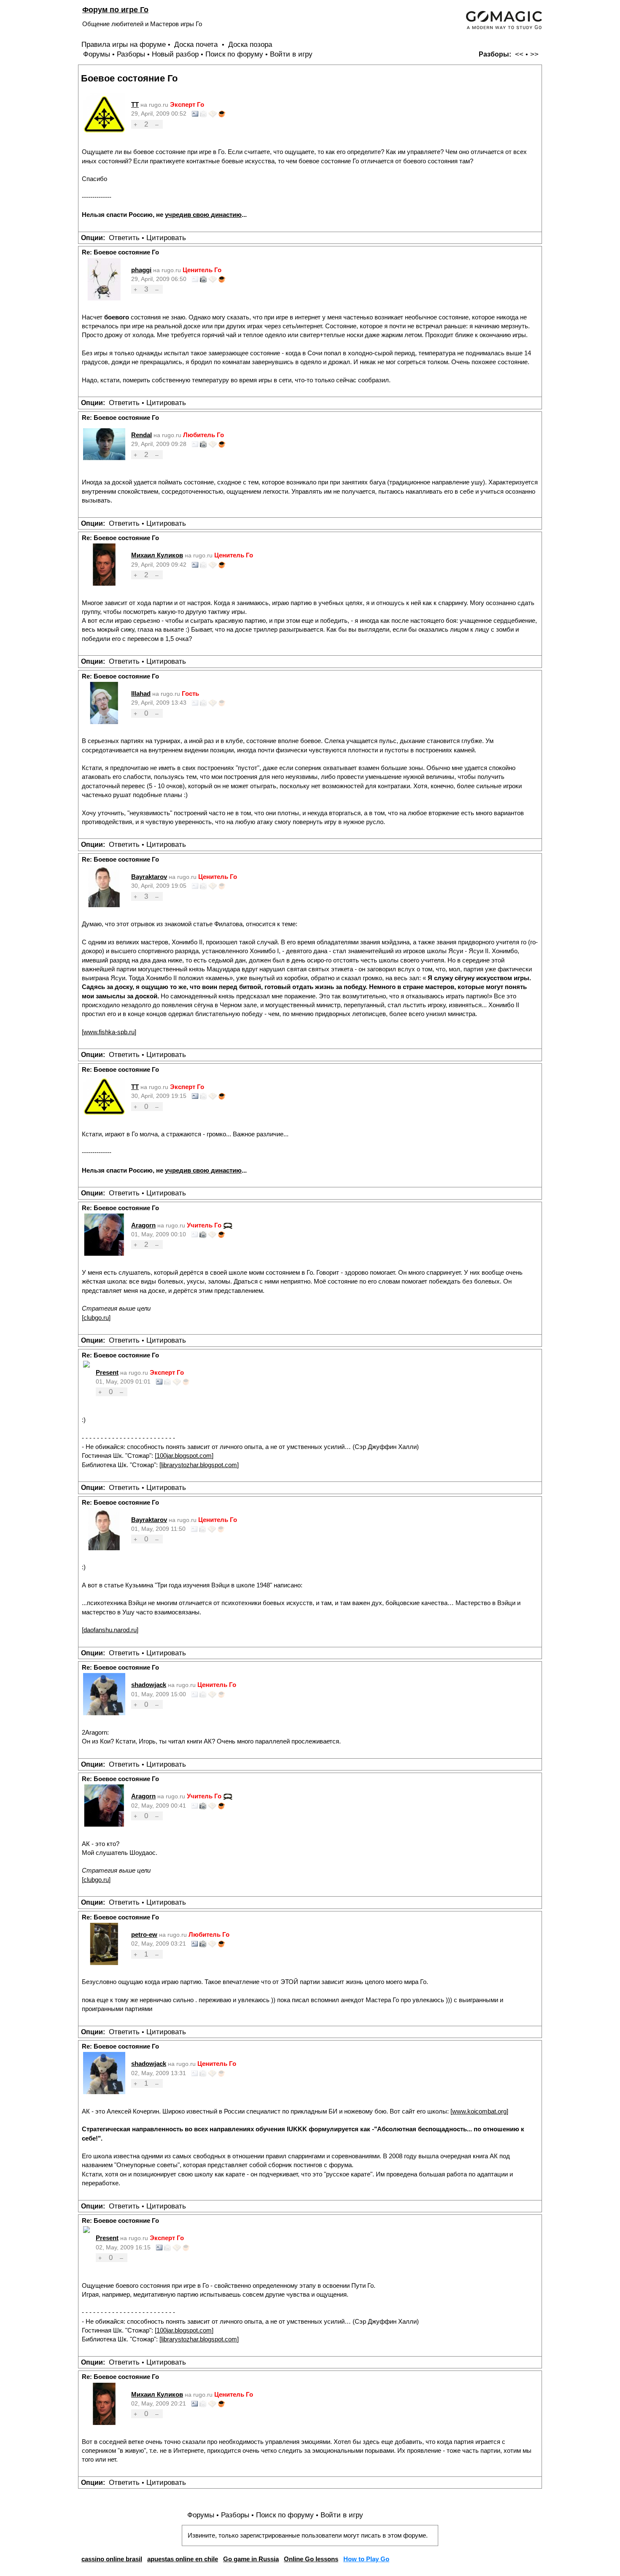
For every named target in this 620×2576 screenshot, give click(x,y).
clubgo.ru (96, 1318)
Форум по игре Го (115, 9)
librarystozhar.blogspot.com (199, 1465)
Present (107, 1372)
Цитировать (166, 238)
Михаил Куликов (157, 555)
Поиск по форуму (234, 54)
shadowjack (149, 1685)
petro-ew (144, 1934)
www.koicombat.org (479, 2111)
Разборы (131, 54)
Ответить (124, 238)
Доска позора (250, 45)
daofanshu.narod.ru (110, 1630)
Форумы (97, 54)
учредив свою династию (203, 215)
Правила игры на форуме (124, 45)
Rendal (142, 435)
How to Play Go (366, 2559)
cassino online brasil (112, 2559)
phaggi (141, 270)
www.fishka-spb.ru (109, 1032)
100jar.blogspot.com (184, 1456)
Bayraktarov (149, 877)
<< (519, 54)
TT (135, 104)
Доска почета (197, 45)
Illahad (141, 693)
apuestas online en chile (183, 2559)
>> (534, 54)
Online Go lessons (311, 2559)
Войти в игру (291, 54)
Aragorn (143, 1225)
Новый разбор (175, 54)
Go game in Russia (251, 2559)
